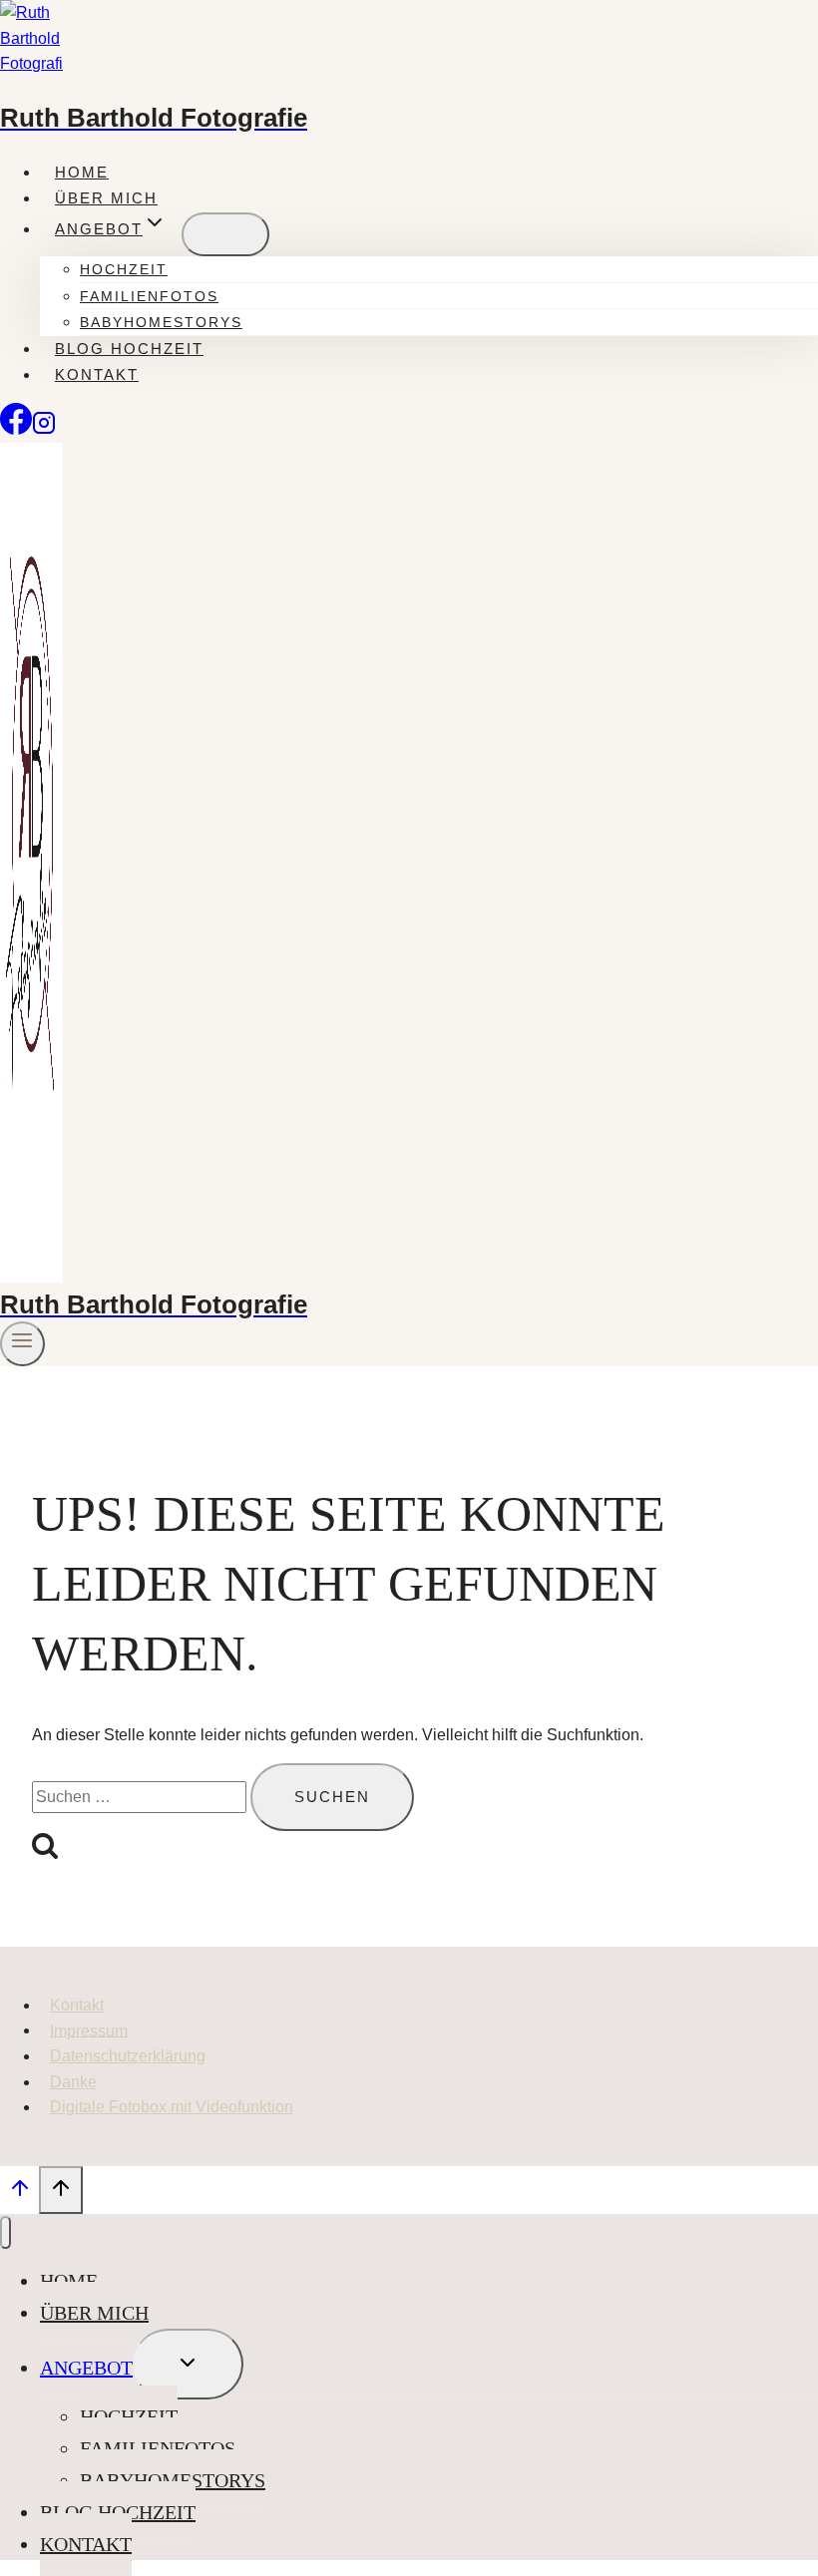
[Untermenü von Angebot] (225, 234)
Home (82, 172)
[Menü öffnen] (22, 1344)
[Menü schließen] (5, 2232)
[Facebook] (16, 429)
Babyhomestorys (161, 322)
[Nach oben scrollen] (19, 2193)
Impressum (89, 2030)
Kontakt (97, 374)
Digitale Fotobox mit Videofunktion (172, 2107)
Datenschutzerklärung (128, 2056)
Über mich (106, 198)
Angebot (86, 2368)
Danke (73, 2082)
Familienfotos (149, 296)
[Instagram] (44, 429)
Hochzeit (124, 269)
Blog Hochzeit (129, 349)
